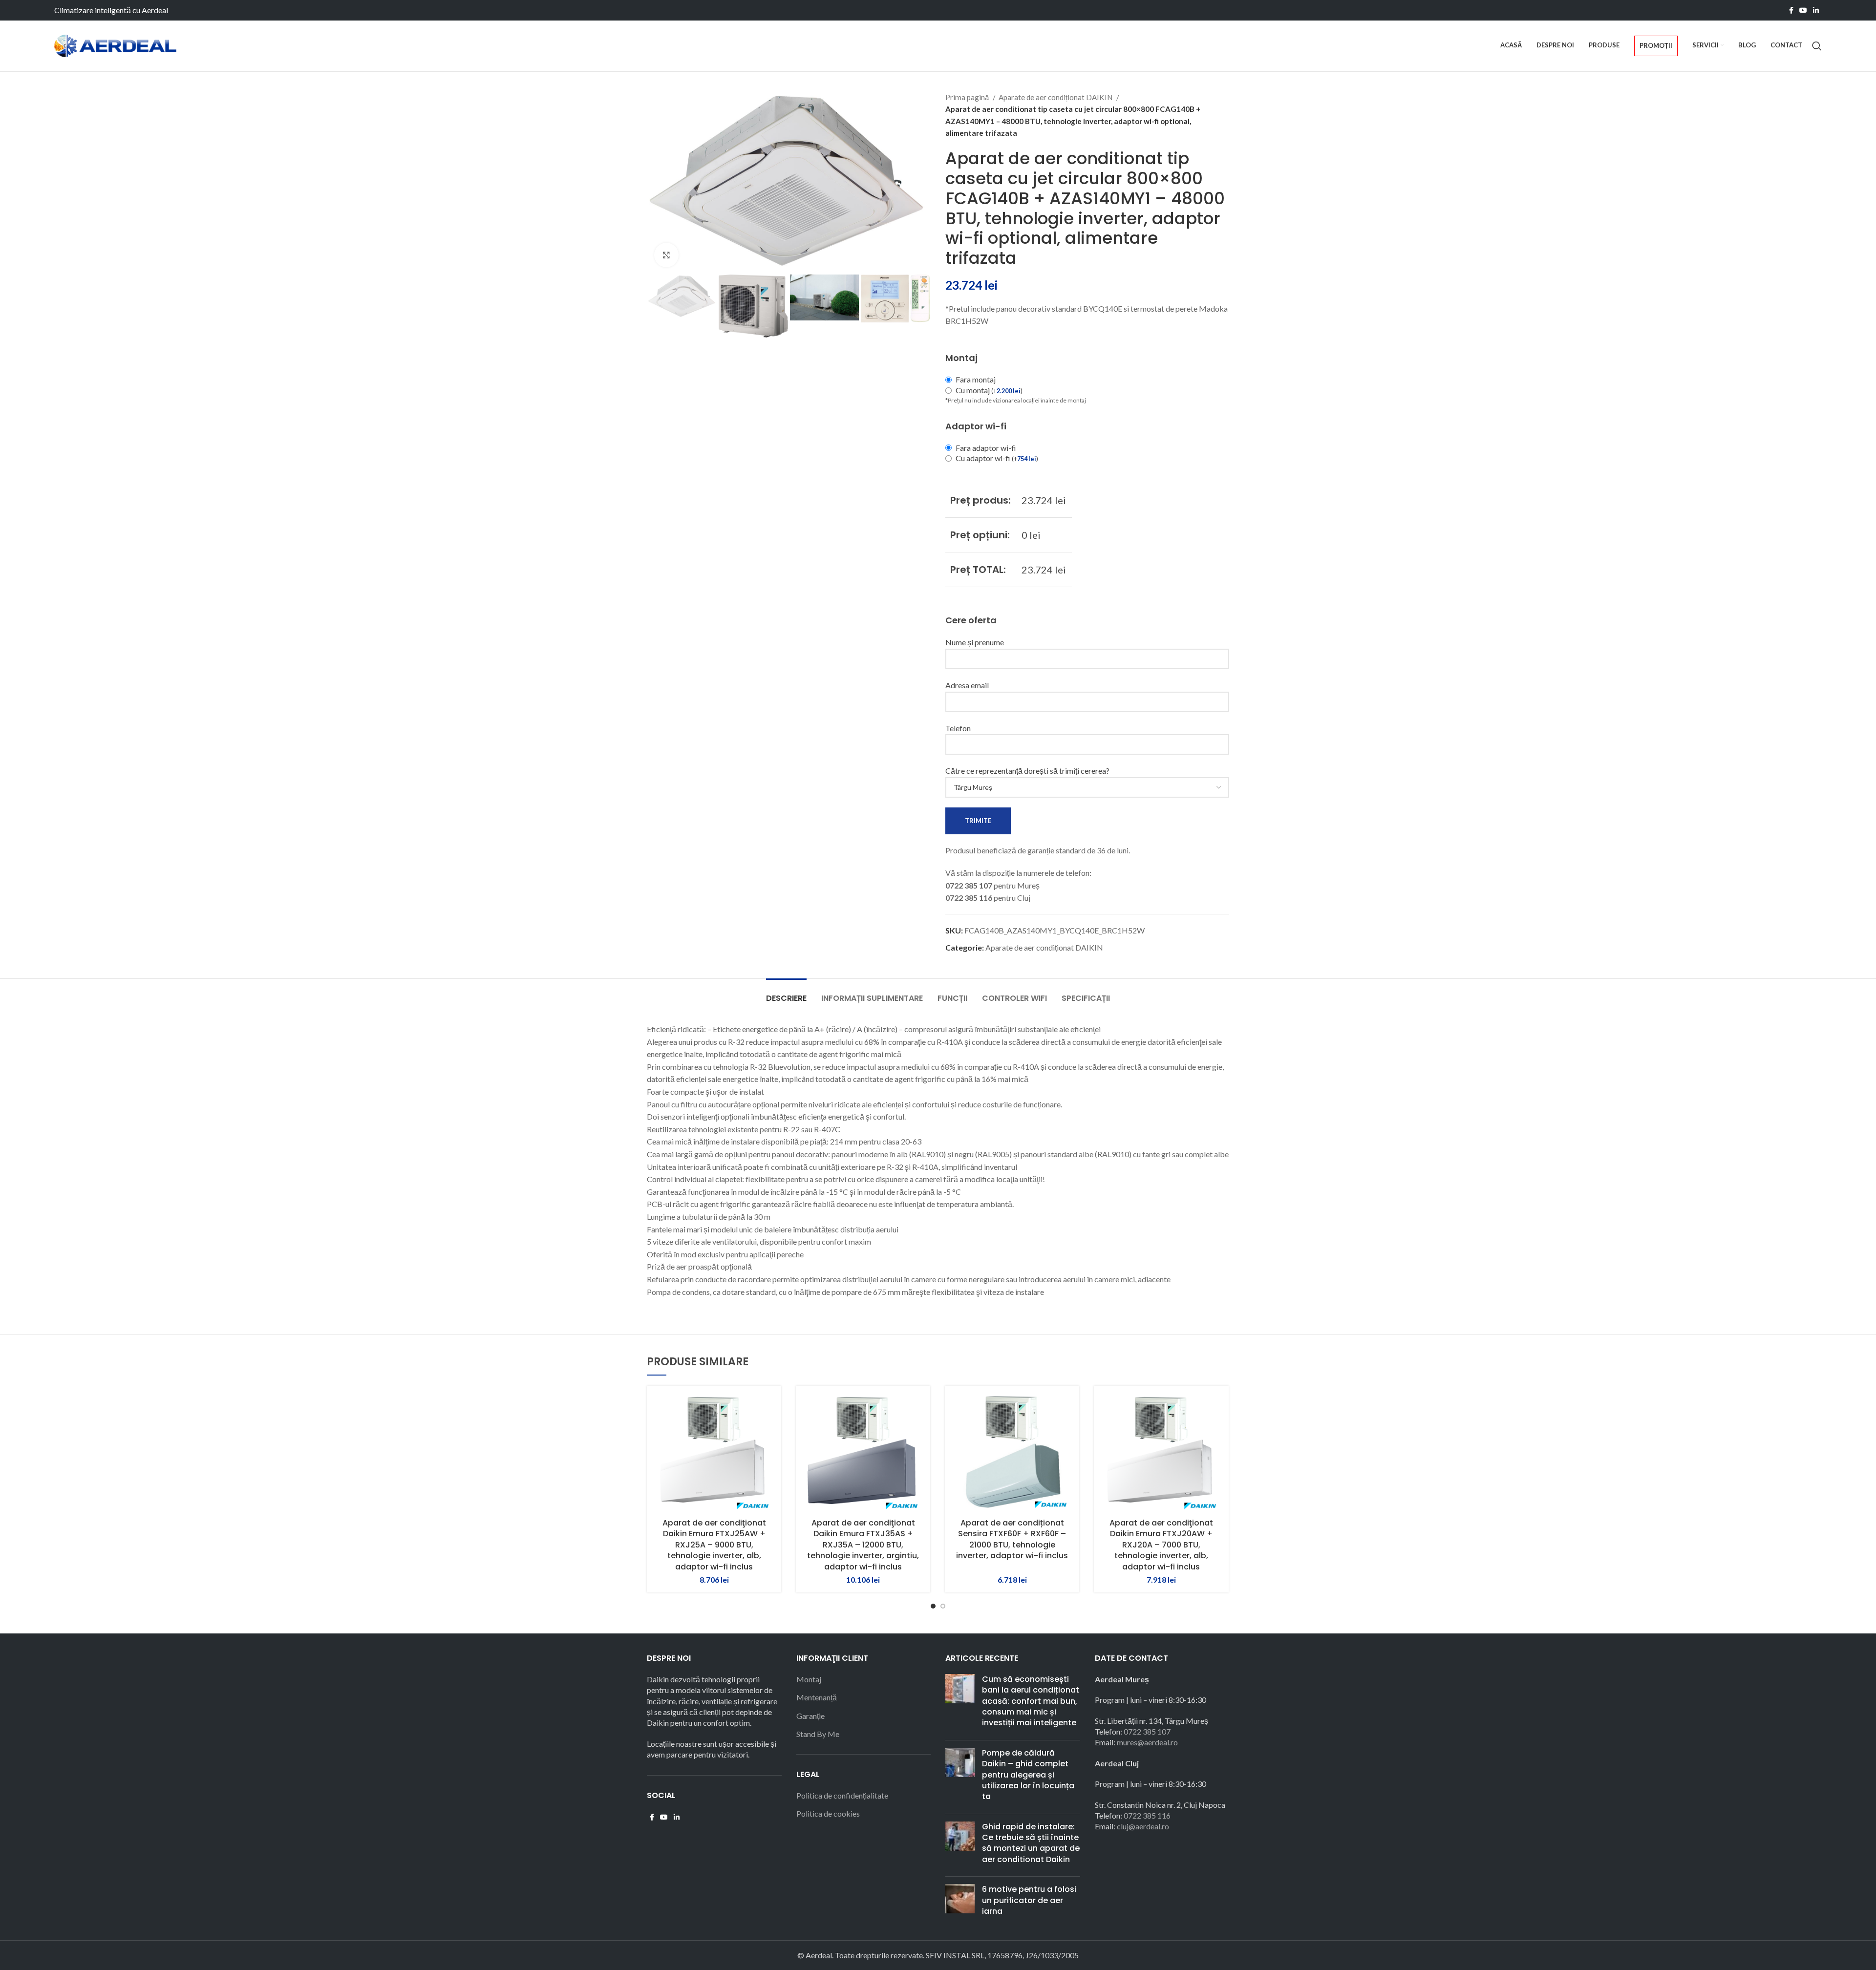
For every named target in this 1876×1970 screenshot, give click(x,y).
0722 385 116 (1147, 1815)
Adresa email (967, 685)
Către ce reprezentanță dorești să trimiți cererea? (1027, 771)
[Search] (1817, 46)
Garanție (810, 1716)
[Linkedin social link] (1816, 10)
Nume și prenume (975, 642)
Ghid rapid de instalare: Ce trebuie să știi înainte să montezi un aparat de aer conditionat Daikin (1031, 1843)
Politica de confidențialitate (842, 1795)
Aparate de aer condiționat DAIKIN (1056, 97)
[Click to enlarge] (666, 255)
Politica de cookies (828, 1813)
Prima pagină (968, 97)
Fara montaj (976, 379)
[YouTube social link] (1803, 10)
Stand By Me (818, 1734)
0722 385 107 (1147, 1731)
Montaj (809, 1679)
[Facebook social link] (1791, 10)
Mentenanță (817, 1697)
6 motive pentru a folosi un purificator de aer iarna (1029, 1900)
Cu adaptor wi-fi (997, 458)
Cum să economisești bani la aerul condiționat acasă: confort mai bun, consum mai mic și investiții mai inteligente (1031, 1701)
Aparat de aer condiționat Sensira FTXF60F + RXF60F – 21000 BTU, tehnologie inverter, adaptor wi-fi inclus (1012, 1539)
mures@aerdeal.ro (1147, 1742)
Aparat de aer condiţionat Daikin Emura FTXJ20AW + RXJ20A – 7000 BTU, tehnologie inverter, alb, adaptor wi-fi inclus (1161, 1545)
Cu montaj (989, 390)
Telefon (958, 728)
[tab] (786, 993)
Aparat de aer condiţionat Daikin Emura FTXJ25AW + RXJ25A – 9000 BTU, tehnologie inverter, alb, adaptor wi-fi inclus (714, 1545)
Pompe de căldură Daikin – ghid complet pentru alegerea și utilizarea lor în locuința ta (1028, 1775)
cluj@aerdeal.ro (1143, 1826)
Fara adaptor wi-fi (986, 448)
